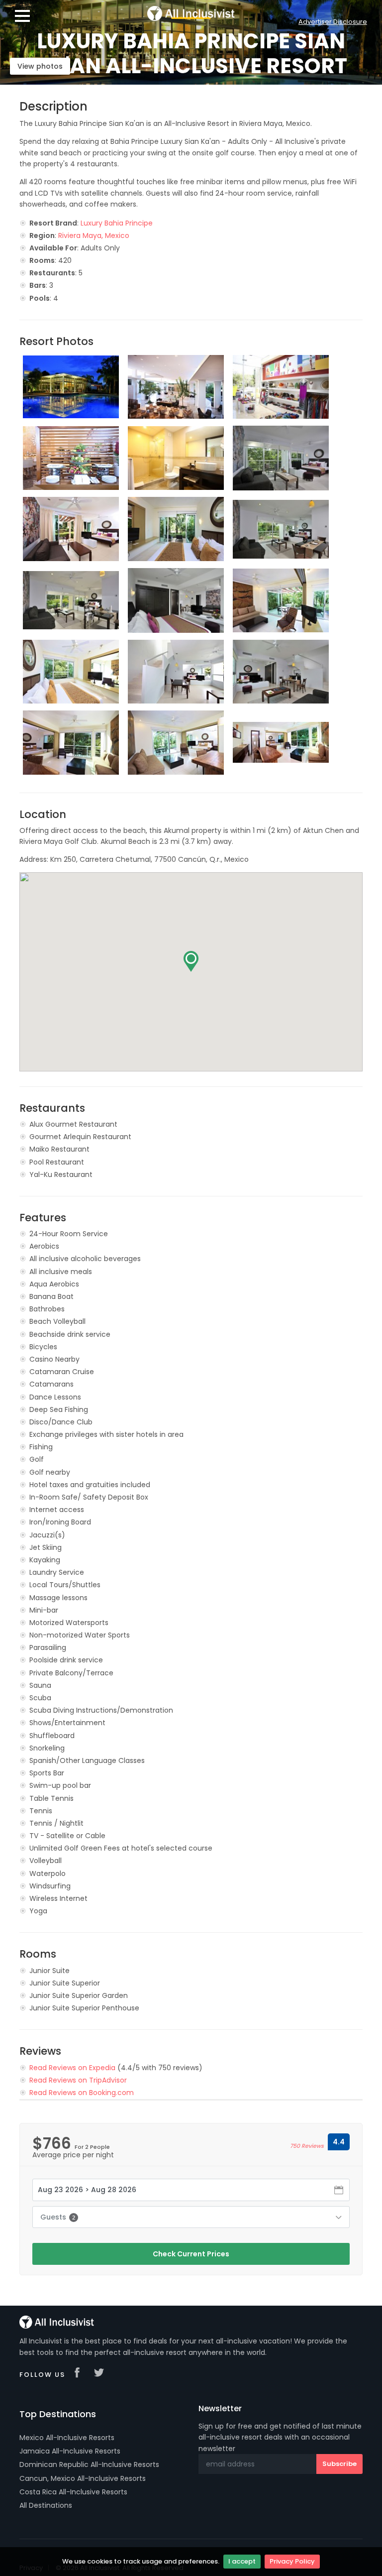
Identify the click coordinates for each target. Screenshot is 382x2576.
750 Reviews (307, 2146)
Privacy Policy (292, 2561)
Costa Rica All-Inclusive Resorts (73, 2492)
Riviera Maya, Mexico (94, 235)
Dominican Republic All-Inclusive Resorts (89, 2464)
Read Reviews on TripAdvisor (78, 2080)
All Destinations (46, 2505)
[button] (191, 961)
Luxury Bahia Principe (117, 223)
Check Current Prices (191, 2254)
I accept (242, 2561)
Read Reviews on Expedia (72, 2068)
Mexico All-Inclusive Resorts (67, 2438)
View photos (40, 66)
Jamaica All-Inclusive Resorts (70, 2451)
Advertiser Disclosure (333, 22)
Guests (58, 2217)
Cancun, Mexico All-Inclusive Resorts (83, 2478)
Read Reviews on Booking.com (82, 2093)
